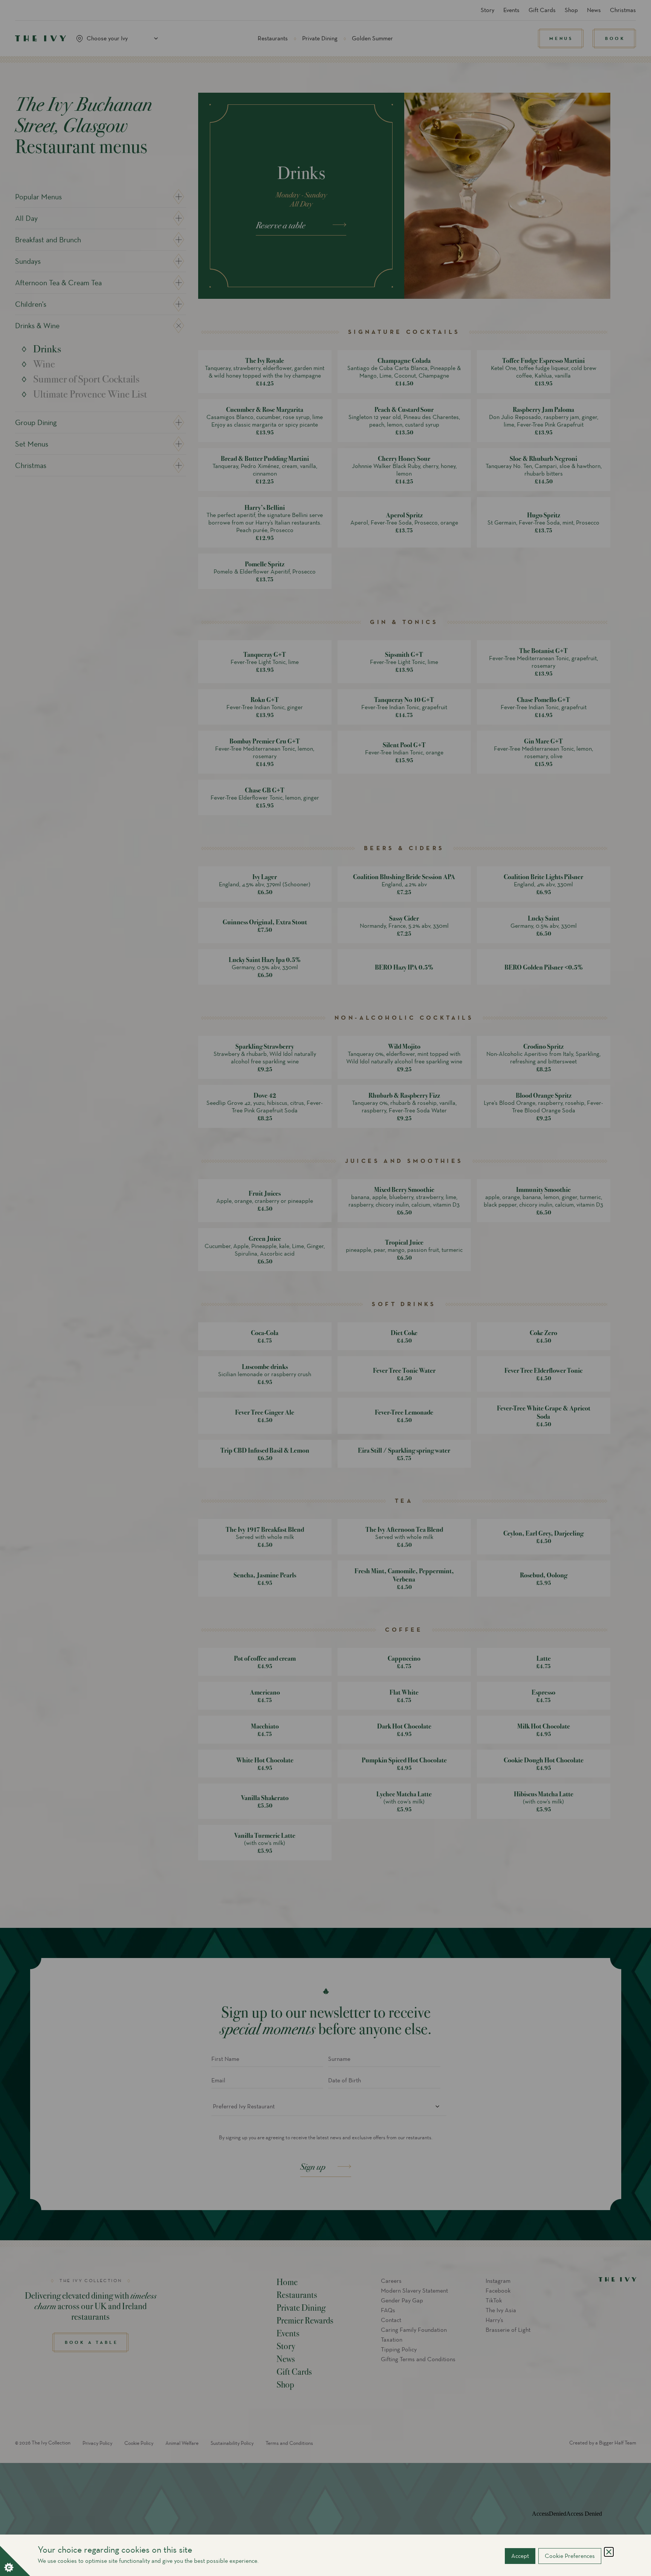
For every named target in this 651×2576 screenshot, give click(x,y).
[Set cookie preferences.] (15, 2561)
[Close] (609, 2552)
